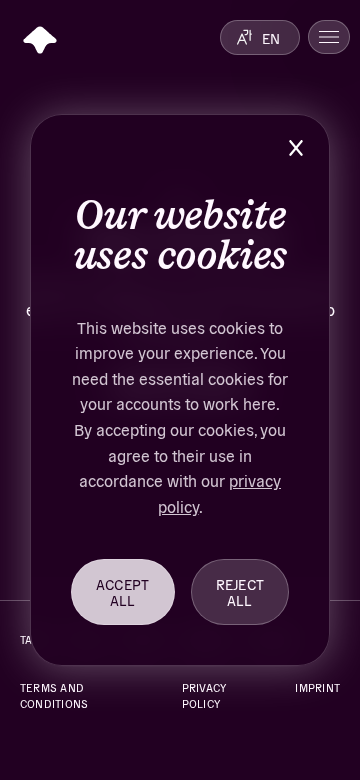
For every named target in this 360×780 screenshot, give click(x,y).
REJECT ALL (240, 592)
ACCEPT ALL (123, 592)
